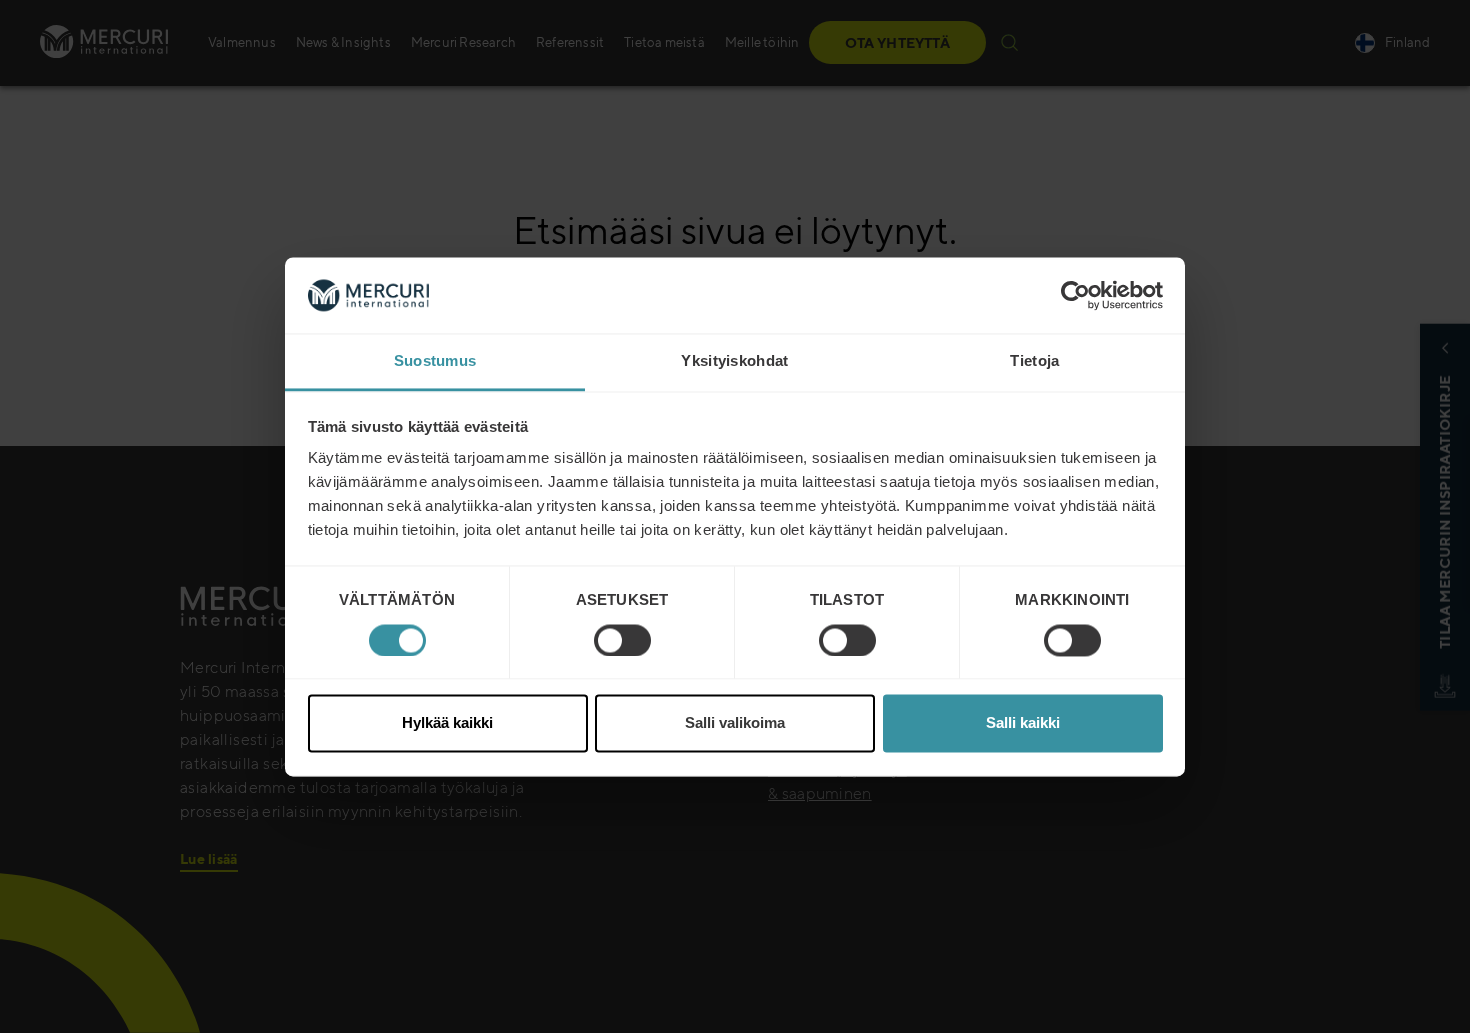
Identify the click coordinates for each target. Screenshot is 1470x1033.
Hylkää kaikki (447, 723)
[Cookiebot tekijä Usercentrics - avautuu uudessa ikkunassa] (1075, 295)
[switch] (622, 640)
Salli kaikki (1023, 723)
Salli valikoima (735, 723)
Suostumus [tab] (435, 361)
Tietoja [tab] (1034, 361)
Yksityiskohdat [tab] (734, 361)
